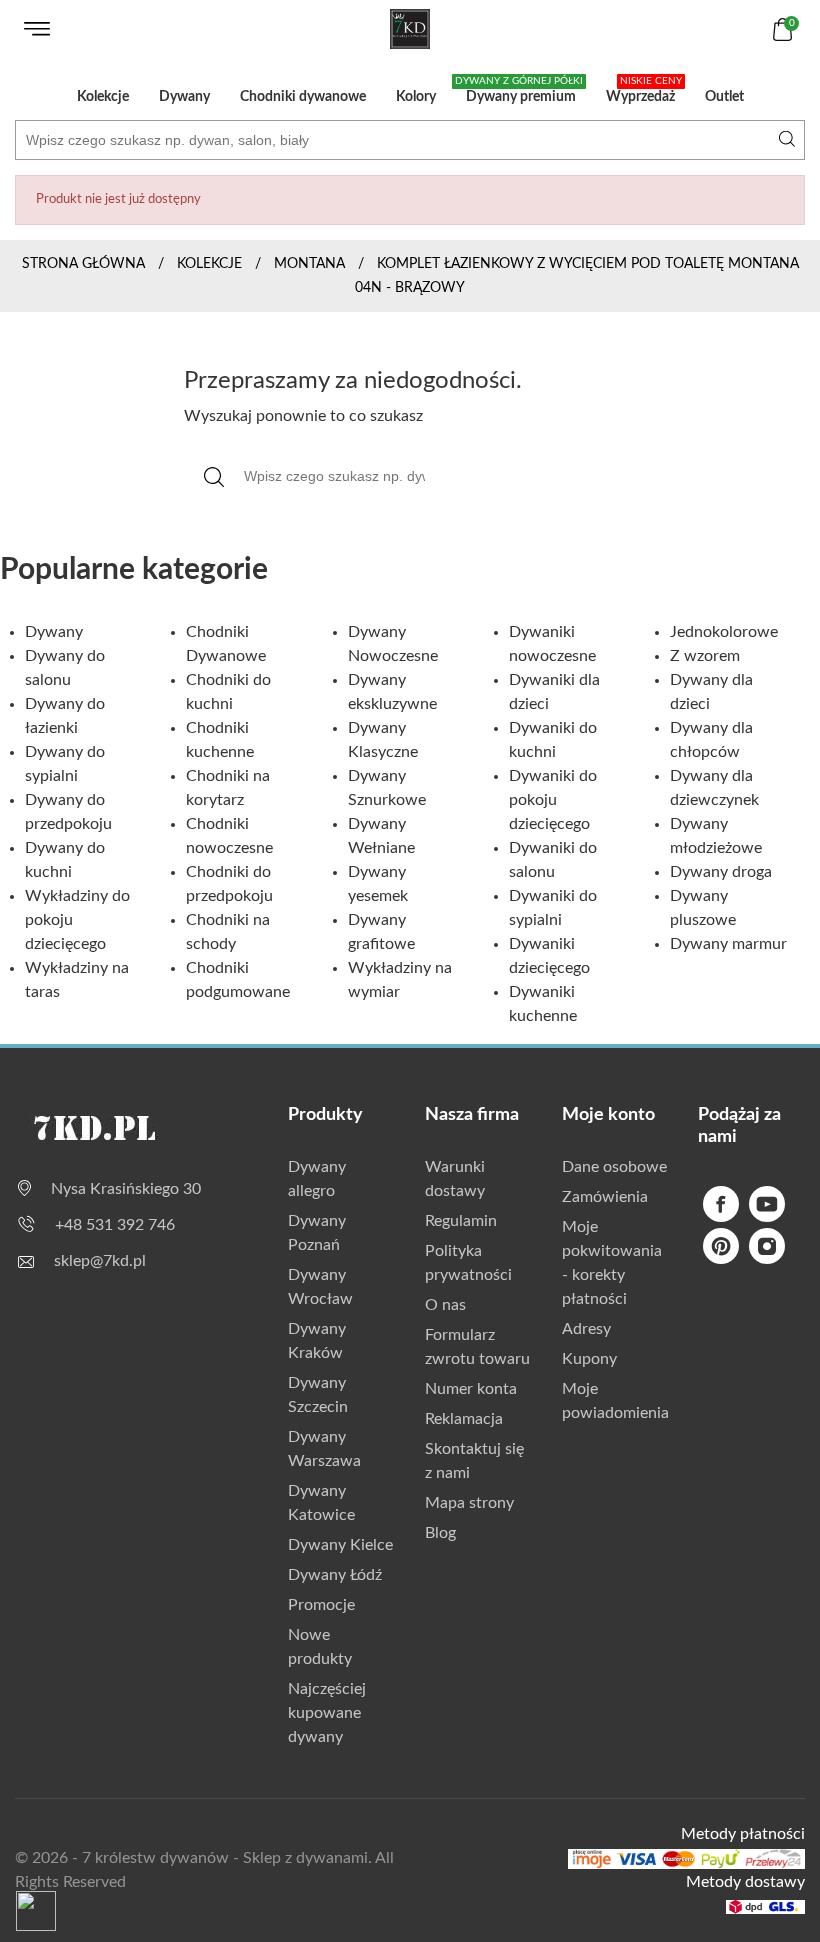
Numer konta (471, 1389)
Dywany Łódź (335, 1575)
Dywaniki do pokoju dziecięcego (553, 800)
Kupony (589, 1359)
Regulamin (461, 1221)
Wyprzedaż (644, 90)
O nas (445, 1305)
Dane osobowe (614, 1167)
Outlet (724, 97)
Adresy (586, 1329)
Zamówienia (605, 1197)
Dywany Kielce (340, 1545)
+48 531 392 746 (115, 1225)
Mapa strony (469, 1503)
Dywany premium (519, 90)
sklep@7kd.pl (100, 1261)
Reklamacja (464, 1419)
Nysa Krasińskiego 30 (126, 1189)
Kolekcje (103, 97)
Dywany (184, 97)
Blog (440, 1533)
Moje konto (608, 1115)
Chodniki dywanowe (303, 97)
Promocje (321, 1605)
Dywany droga (721, 872)
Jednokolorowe (724, 632)
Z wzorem (705, 656)
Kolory (416, 97)
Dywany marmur (728, 944)
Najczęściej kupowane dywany (327, 1713)
